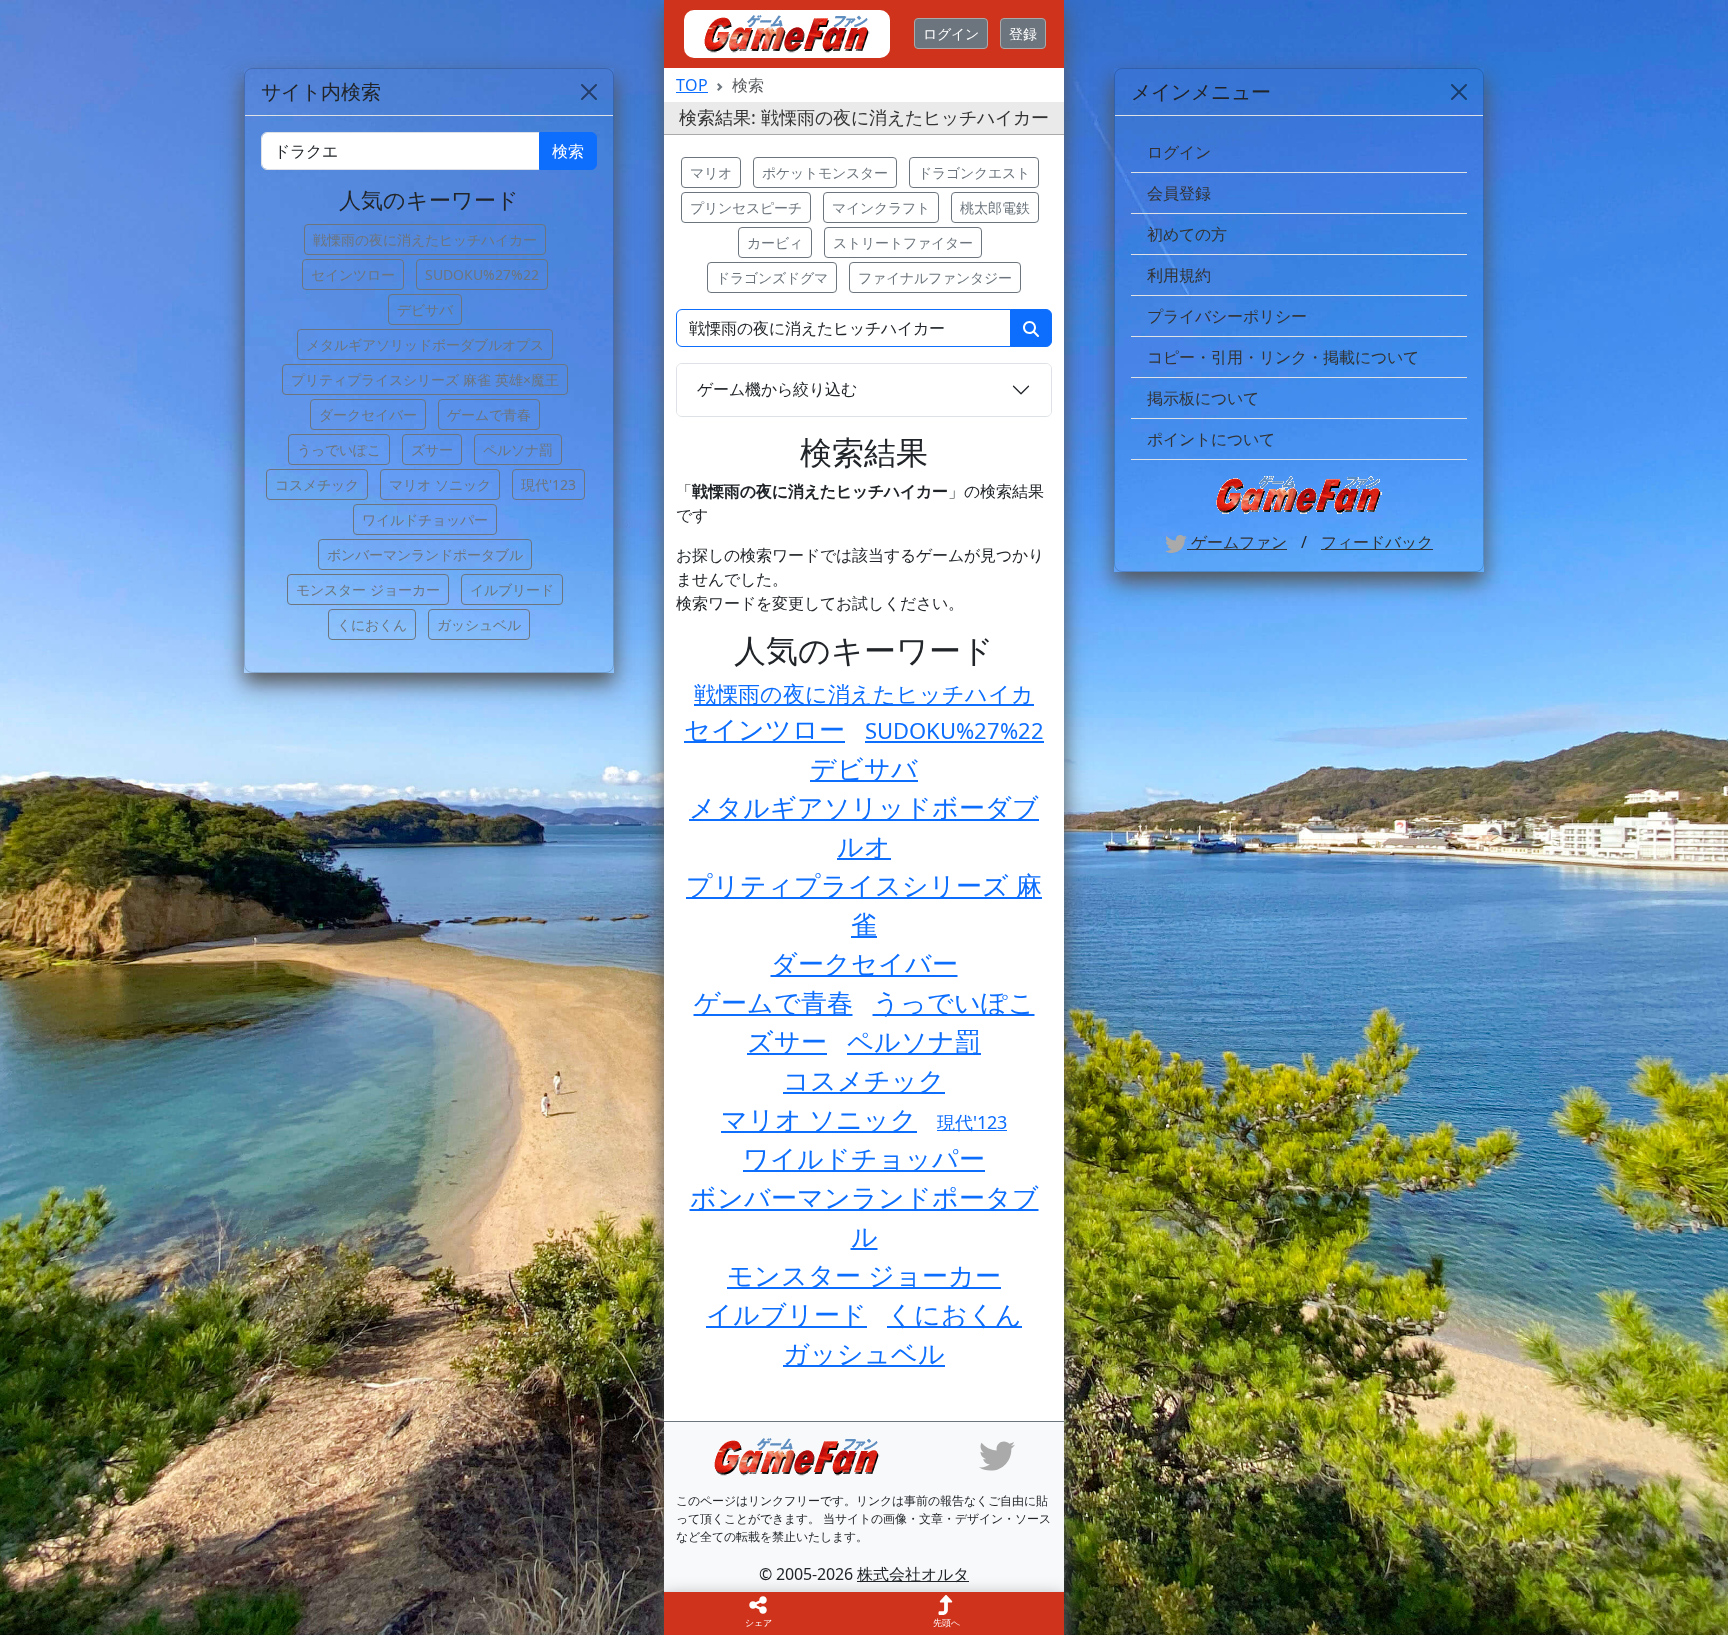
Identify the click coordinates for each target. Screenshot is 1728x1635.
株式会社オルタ (913, 1574)
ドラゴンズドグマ (772, 277)
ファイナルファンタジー (935, 277)
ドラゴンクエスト (974, 172)
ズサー (787, 1041)
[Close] (1459, 92)
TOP (692, 85)
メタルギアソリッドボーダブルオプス (425, 344)
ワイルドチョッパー (864, 1158)
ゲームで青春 (773, 1002)
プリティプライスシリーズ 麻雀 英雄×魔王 (425, 379)
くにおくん (954, 1314)
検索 (568, 151)
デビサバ (864, 768)
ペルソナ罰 (914, 1041)
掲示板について (1203, 398)
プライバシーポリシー (1227, 316)
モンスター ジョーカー (864, 1275)
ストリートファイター (903, 242)
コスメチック (864, 1080)
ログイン (951, 33)
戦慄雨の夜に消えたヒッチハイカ (864, 693)
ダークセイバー (864, 963)
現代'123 (972, 1122)
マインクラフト (881, 207)
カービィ (775, 242)
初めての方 (1187, 234)
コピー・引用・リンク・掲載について (1283, 357)
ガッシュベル (864, 1353)
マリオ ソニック (819, 1119)
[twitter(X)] (997, 1455)
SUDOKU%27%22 (954, 730)
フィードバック (1377, 542)
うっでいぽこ (954, 1002)
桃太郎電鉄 (995, 207)
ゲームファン (1237, 542)
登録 (1023, 33)
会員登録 (1179, 193)
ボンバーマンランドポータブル (425, 554)
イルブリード (786, 1314)
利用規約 (1179, 275)
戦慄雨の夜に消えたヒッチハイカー (425, 239)
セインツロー (764, 729)
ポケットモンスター (825, 172)
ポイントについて (1211, 439)
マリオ (711, 172)
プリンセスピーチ (746, 207)
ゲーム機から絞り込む (777, 389)
